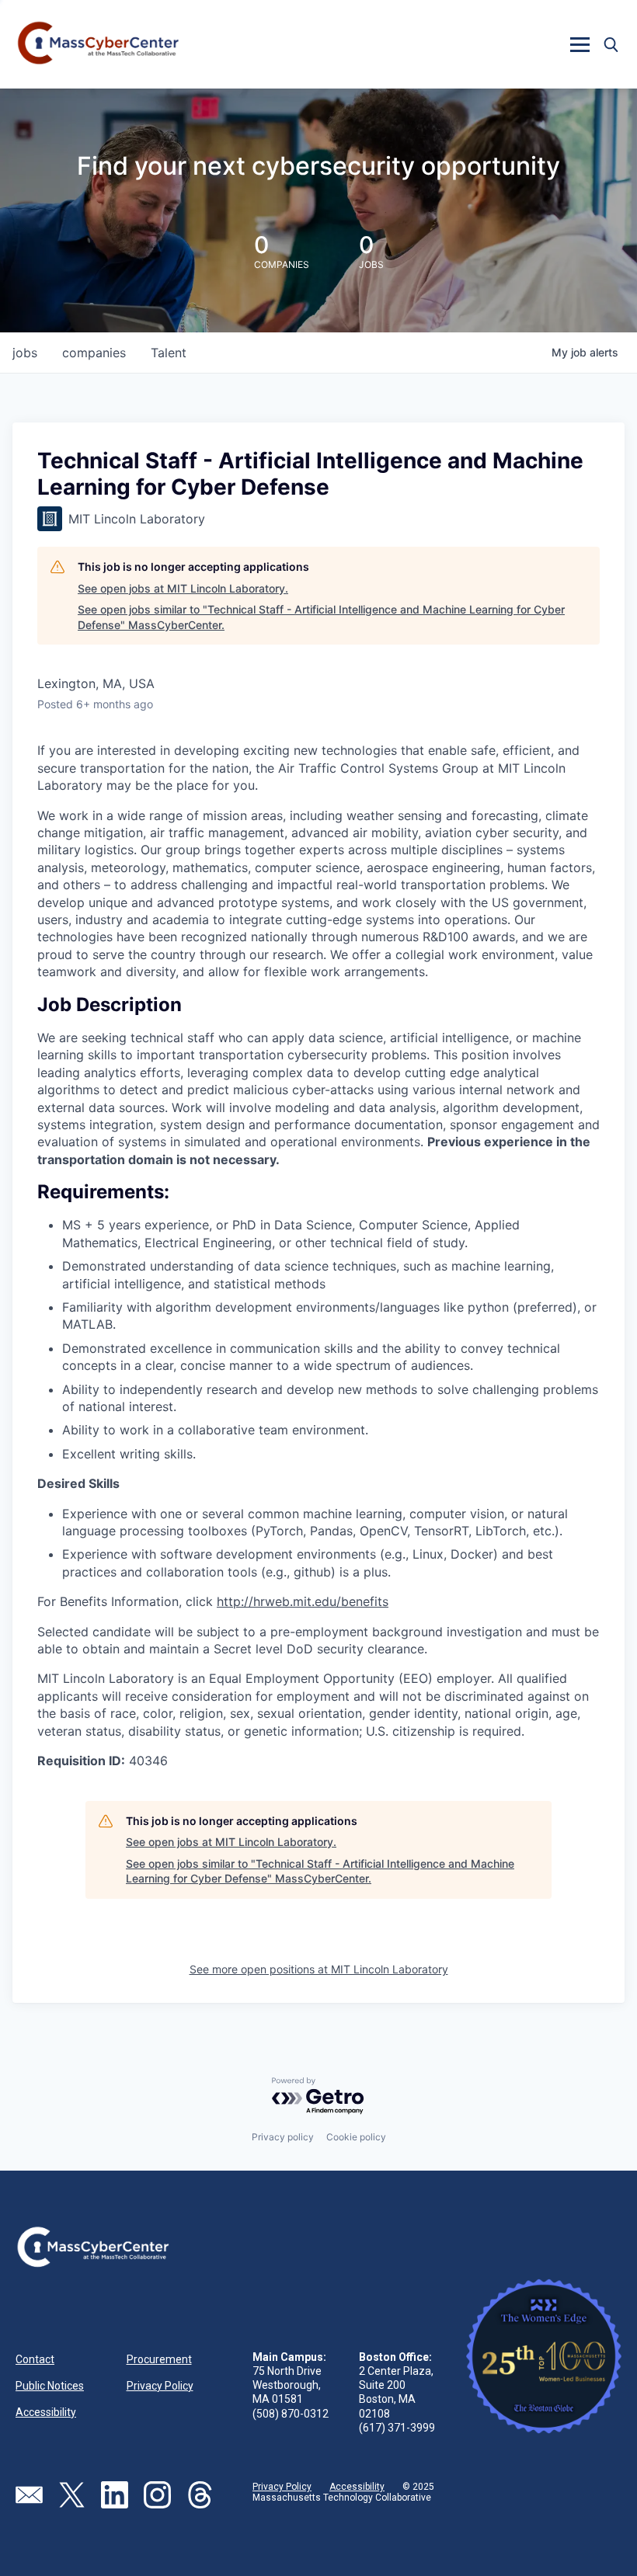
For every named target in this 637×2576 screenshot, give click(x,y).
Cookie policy (356, 2137)
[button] (580, 44)
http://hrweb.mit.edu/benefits (303, 1601)
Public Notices (50, 2386)
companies (94, 353)
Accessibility (46, 2412)
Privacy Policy (160, 2386)
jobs (25, 353)
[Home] (99, 44)
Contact (35, 2359)
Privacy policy (283, 2137)
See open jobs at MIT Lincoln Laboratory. (183, 588)
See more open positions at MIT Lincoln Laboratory (319, 1969)
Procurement (159, 2359)
